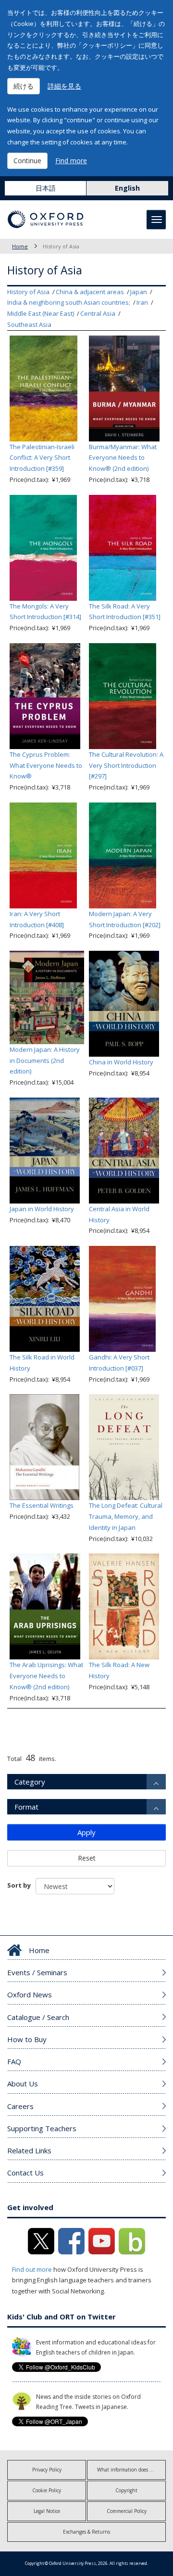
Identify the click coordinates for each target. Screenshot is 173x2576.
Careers (20, 2106)
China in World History (121, 1062)
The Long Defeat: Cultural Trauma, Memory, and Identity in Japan (126, 1516)
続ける (24, 86)
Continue (27, 161)
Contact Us (25, 2173)
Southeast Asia (29, 324)
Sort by (19, 1885)
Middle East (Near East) (41, 313)
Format (26, 1807)
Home (20, 246)
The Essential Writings (42, 1505)
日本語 (46, 188)
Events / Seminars (37, 1972)
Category (30, 1782)
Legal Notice (47, 2511)
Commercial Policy (127, 2511)
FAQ (14, 2061)
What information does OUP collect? (131, 2470)
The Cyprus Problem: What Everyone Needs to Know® (46, 765)
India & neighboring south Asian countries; (69, 302)
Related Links (29, 2150)
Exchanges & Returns (86, 2532)
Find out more (32, 2269)
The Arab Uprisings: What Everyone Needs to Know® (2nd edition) (46, 1676)
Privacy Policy (47, 2470)
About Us (23, 2084)
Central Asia (98, 313)
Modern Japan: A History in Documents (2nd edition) (45, 1061)
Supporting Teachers (42, 2128)
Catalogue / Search (38, 2017)
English (127, 188)
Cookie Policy (47, 2490)
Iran (142, 302)
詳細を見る (64, 86)
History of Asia (28, 292)
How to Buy (27, 2039)
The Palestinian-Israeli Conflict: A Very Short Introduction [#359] (42, 458)
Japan (139, 292)
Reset (87, 1858)
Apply (86, 1832)
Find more (71, 161)
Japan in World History (42, 1209)
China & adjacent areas (90, 292)
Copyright (126, 2490)
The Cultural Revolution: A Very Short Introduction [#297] (126, 765)
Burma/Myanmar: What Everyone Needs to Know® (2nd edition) (123, 458)
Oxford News (30, 1994)
